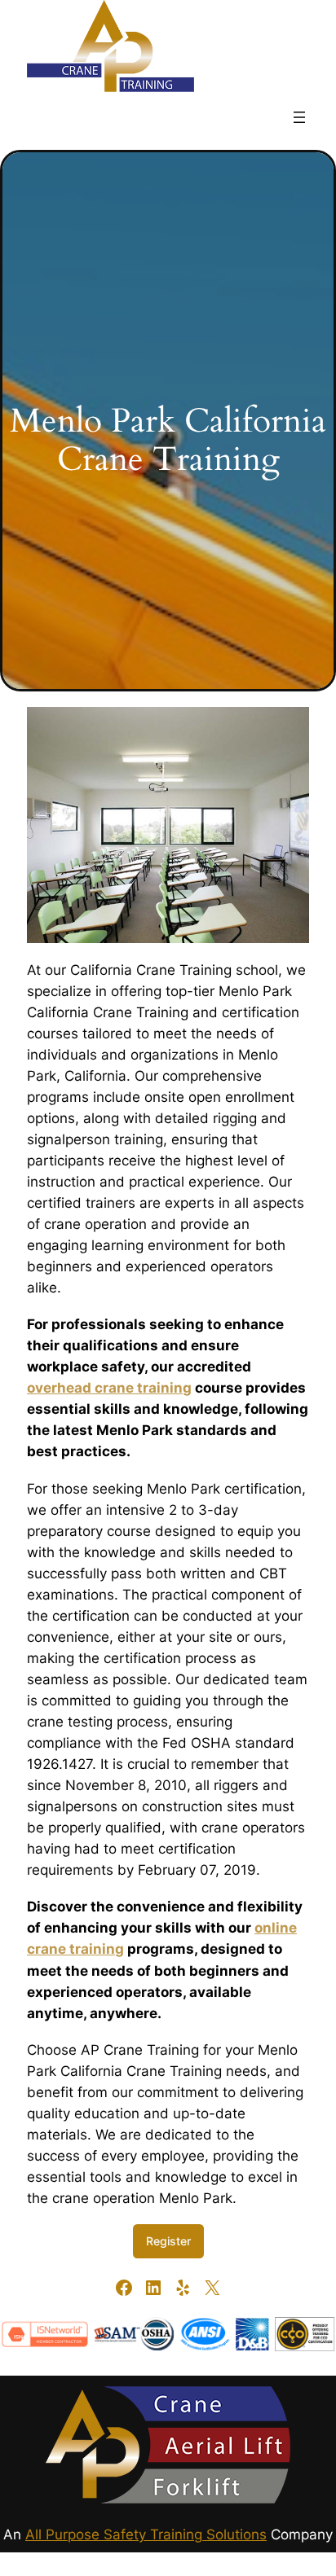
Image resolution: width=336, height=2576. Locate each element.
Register (168, 2241)
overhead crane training (109, 1388)
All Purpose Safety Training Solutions (146, 2534)
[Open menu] (299, 117)
